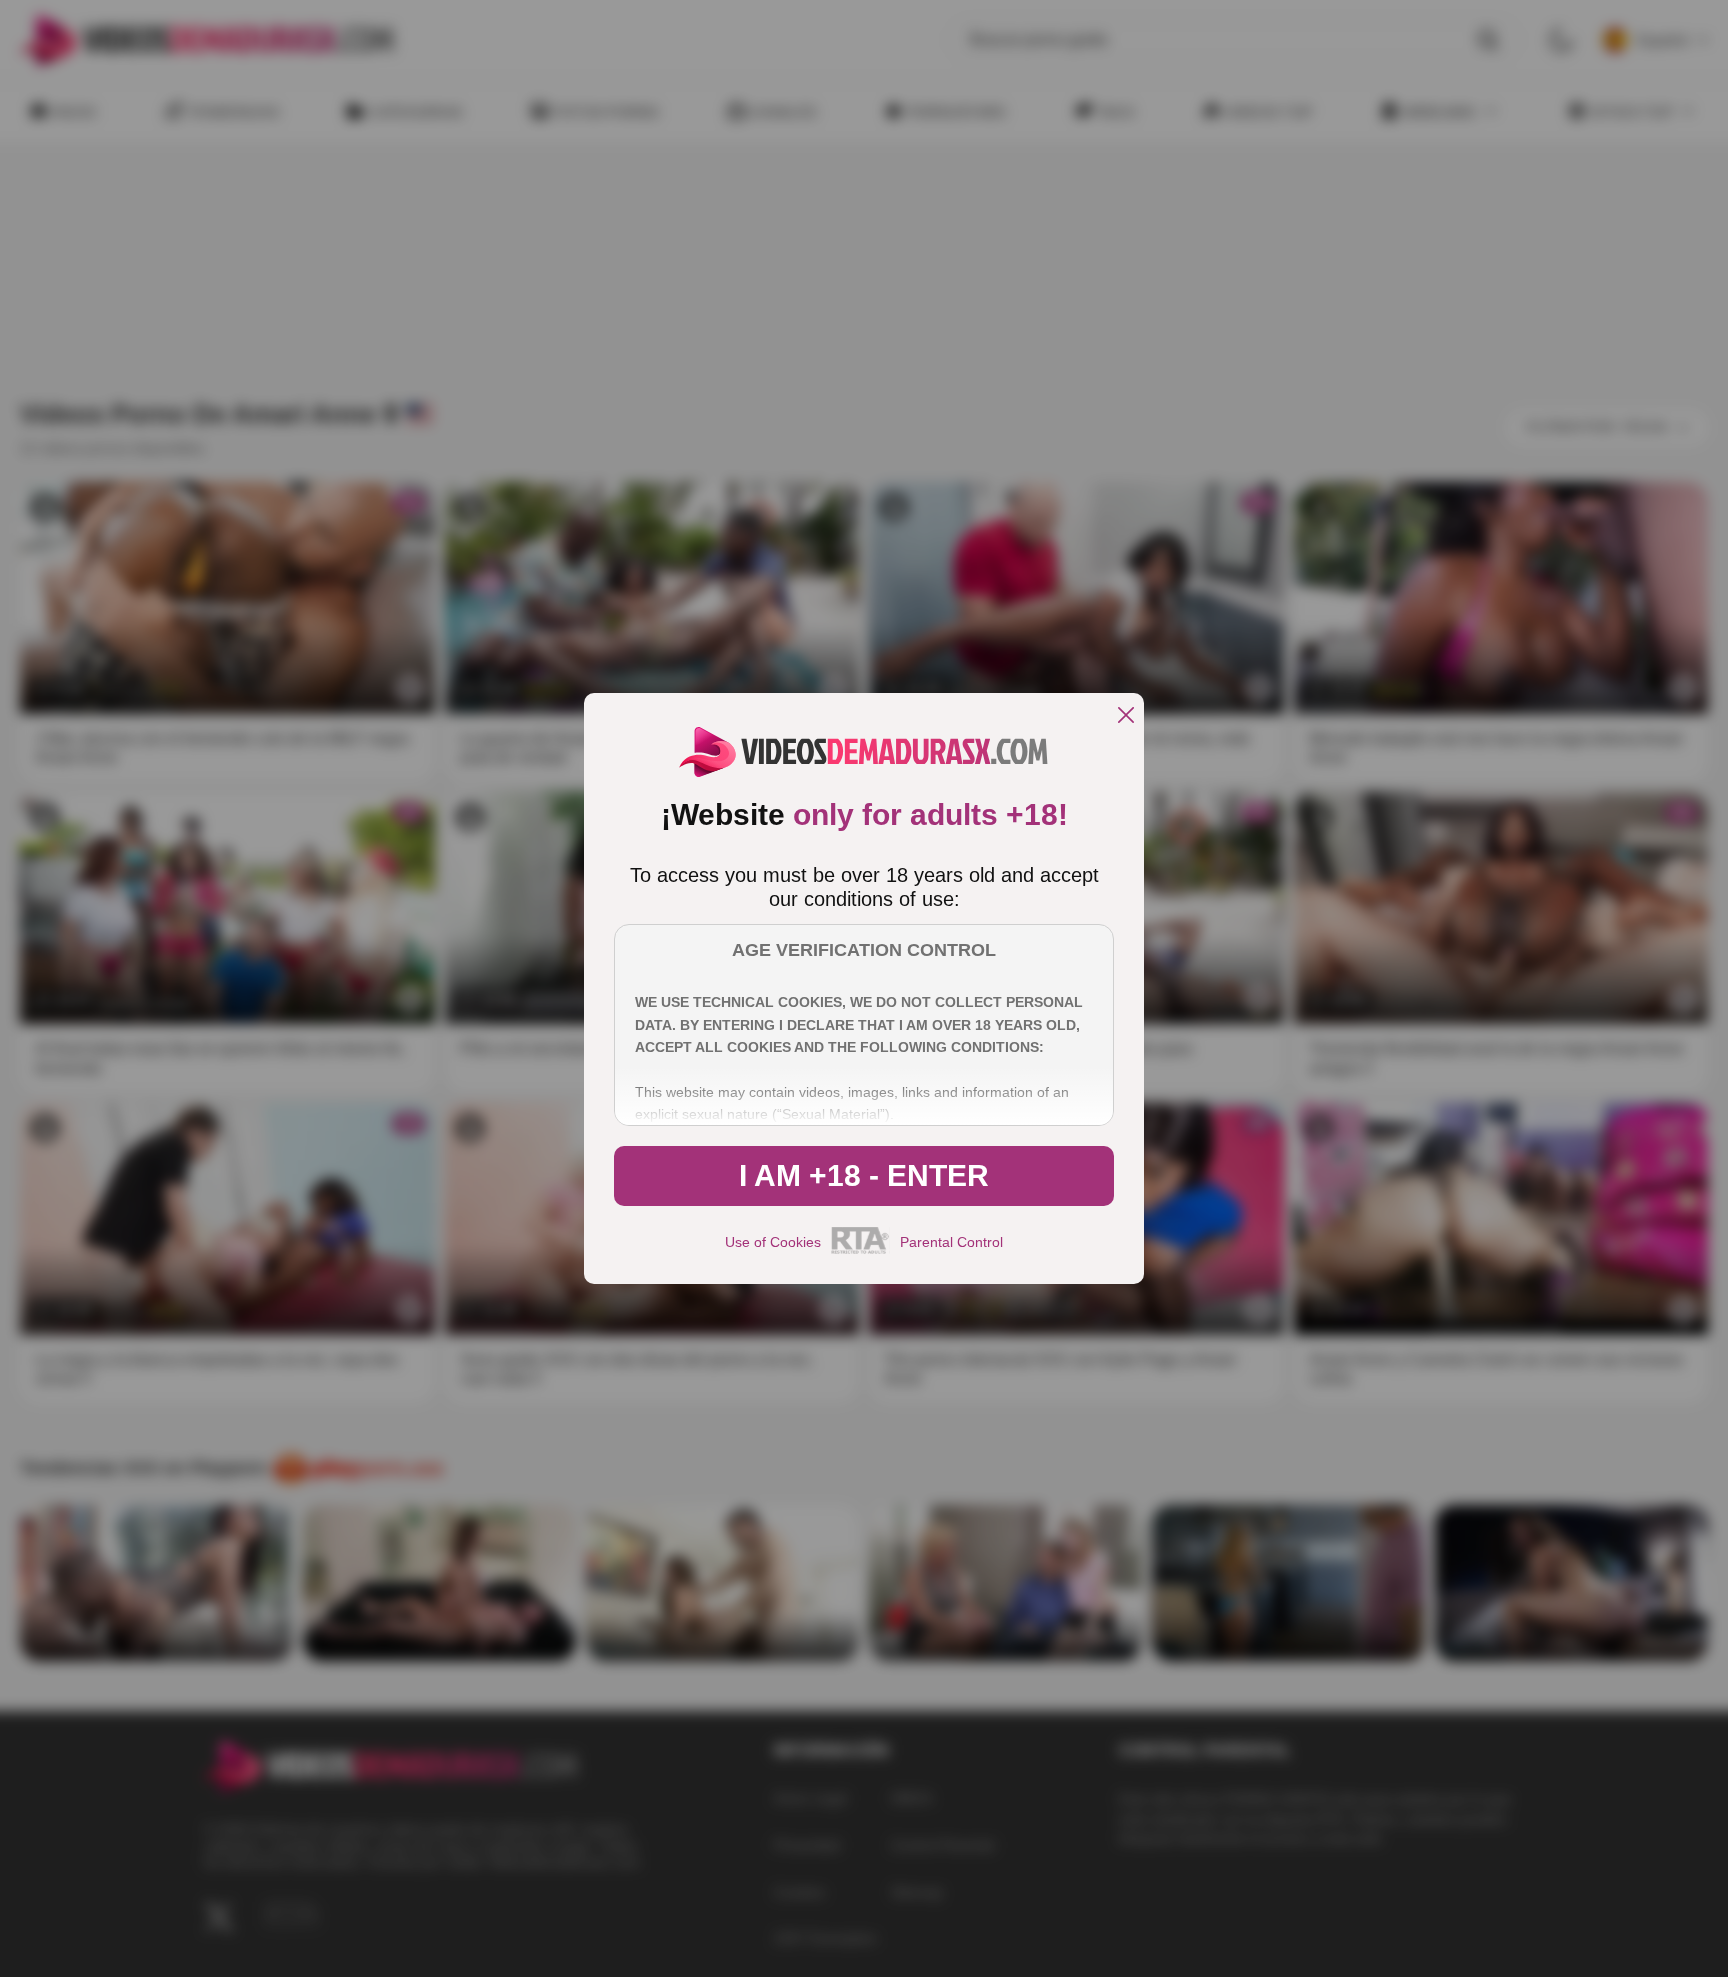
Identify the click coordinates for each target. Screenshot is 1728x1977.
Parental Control (951, 1242)
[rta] (860, 1251)
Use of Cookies (773, 1242)
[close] (1126, 716)
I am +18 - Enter (864, 1175)
